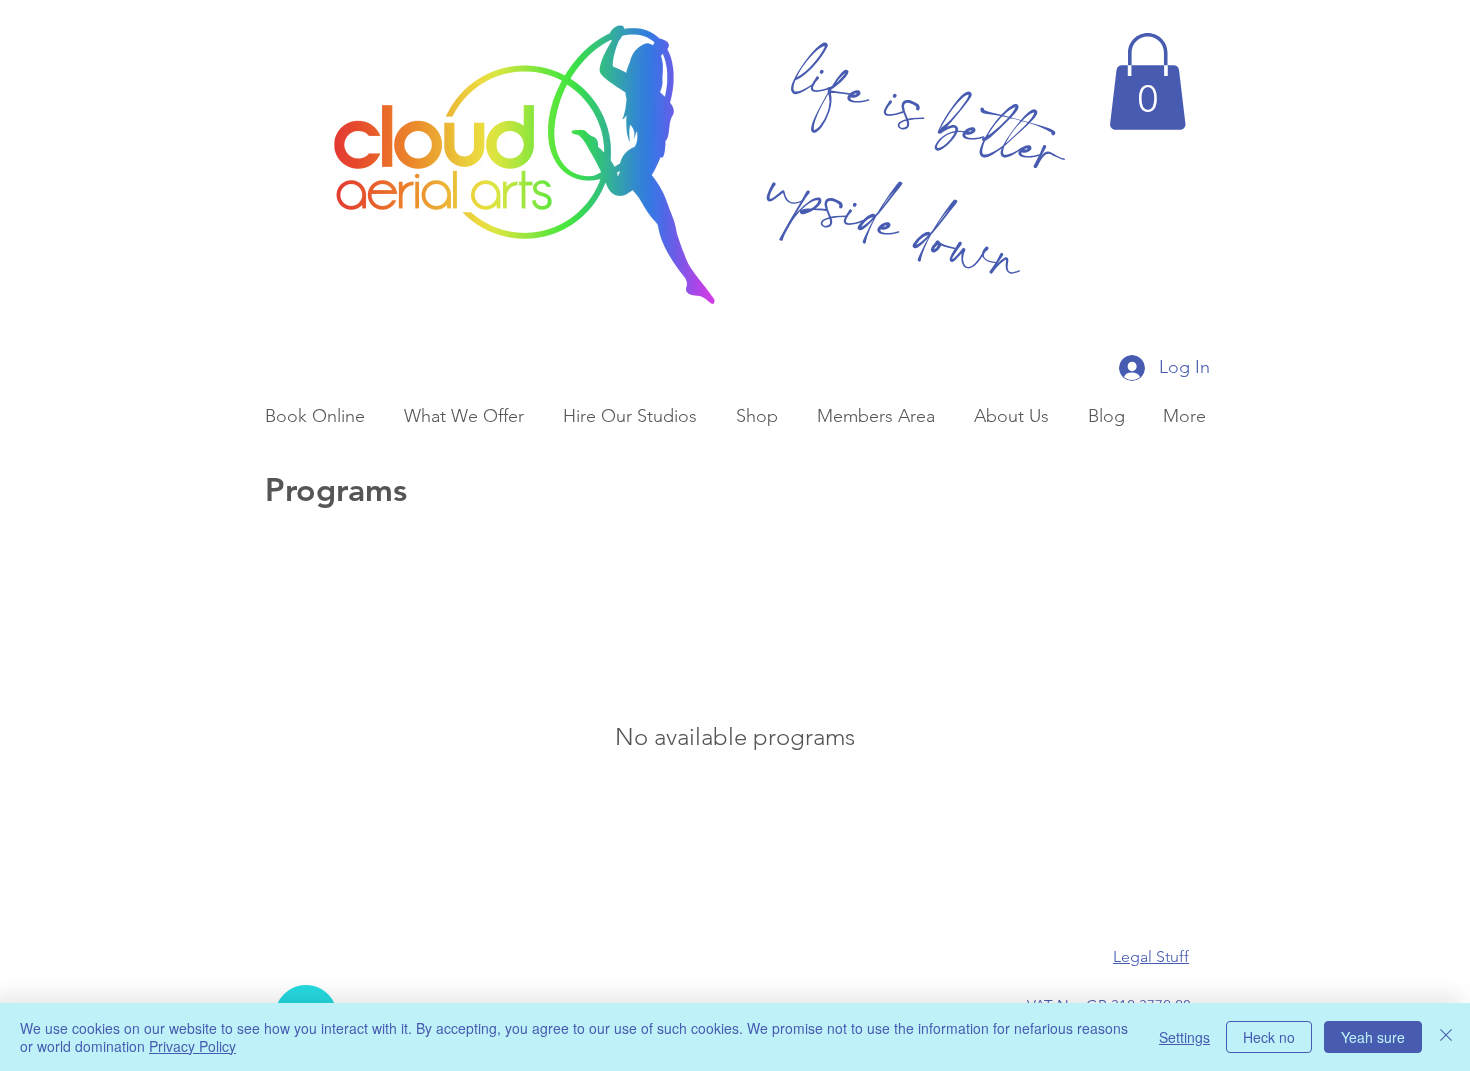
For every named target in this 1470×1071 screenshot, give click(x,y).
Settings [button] (1184, 1037)
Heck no (1269, 1037)
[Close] (1446, 1037)
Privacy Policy (192, 1046)
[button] (1147, 81)
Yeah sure (1373, 1037)
